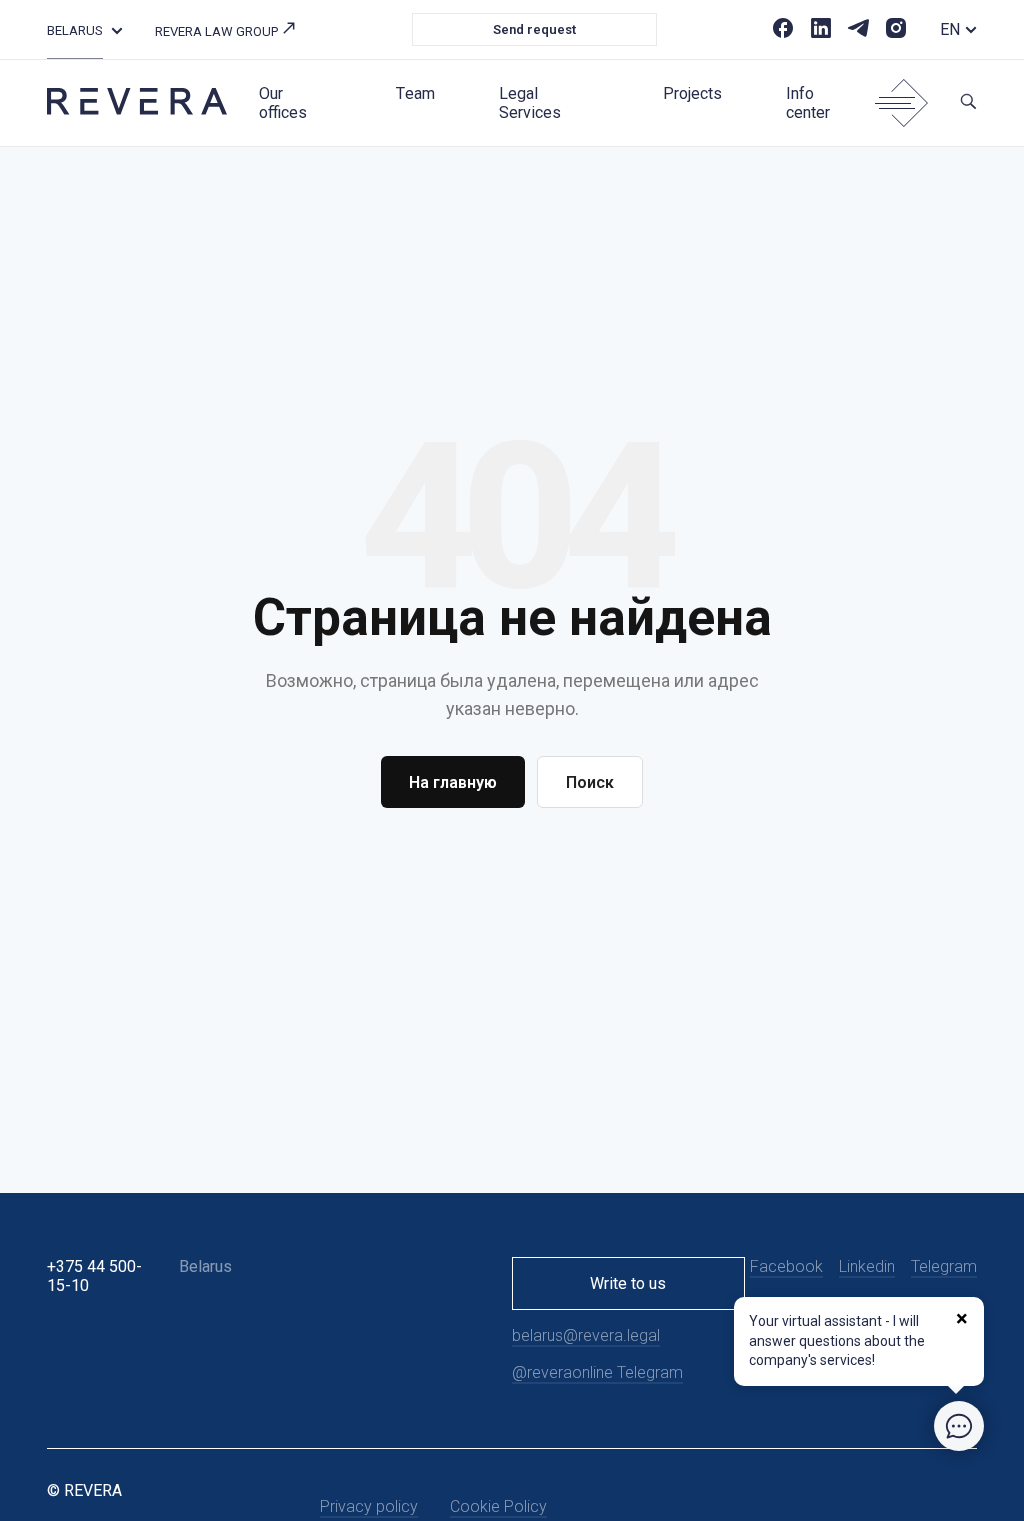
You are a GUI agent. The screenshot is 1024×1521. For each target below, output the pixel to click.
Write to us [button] (628, 1283)
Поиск (590, 782)
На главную (453, 782)
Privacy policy (369, 1506)
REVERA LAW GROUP (218, 31)
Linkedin (867, 1266)
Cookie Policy (498, 1506)
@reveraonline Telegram (597, 1372)
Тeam (415, 93)
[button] (117, 29)
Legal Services (530, 103)
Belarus (75, 30)
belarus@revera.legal (586, 1335)
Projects (692, 93)
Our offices (283, 103)
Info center (808, 103)
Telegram (944, 1266)
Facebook (786, 1266)
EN (950, 29)
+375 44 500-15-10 (94, 1276)
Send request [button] (534, 29)
